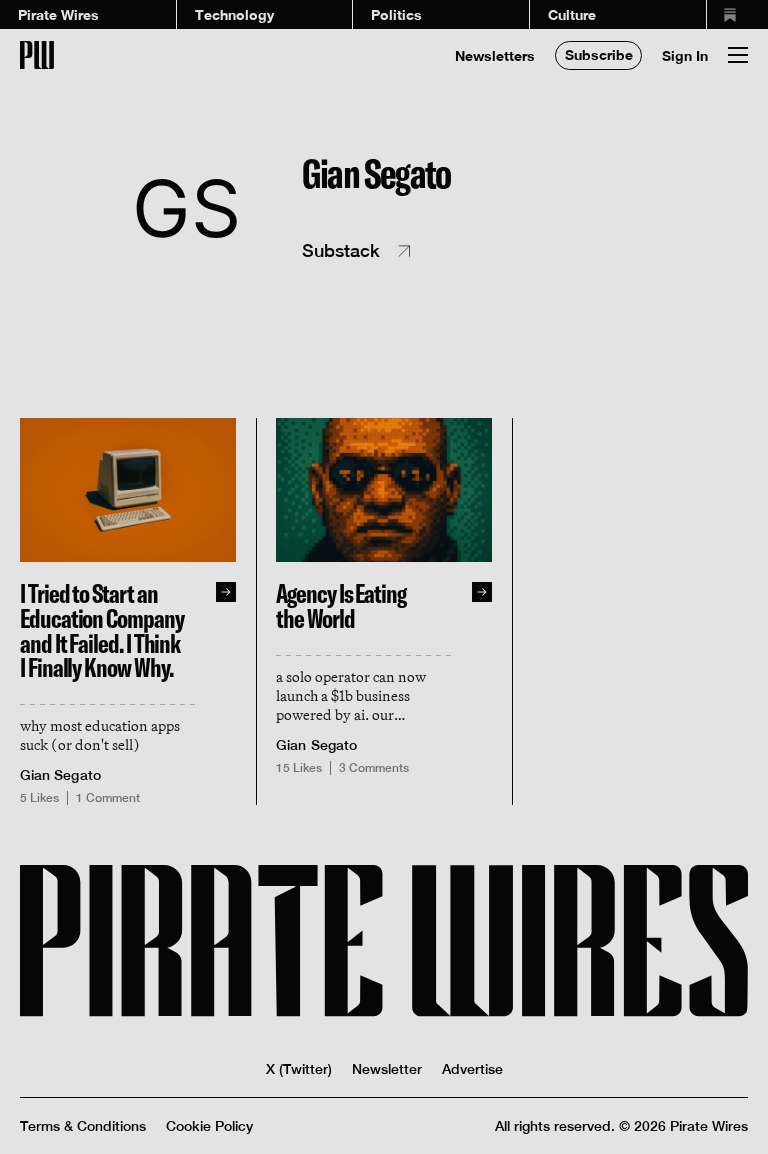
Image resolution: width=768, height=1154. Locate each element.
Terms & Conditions (83, 1126)
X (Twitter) (299, 1069)
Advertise (472, 1069)
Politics (396, 14)
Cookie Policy (209, 1126)
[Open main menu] (738, 55)
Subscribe (599, 54)
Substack (341, 250)
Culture (572, 14)
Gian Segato (60, 775)
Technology (234, 14)
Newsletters (495, 55)
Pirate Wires (58, 14)
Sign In (685, 55)
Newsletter (387, 1069)
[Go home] (37, 55)
